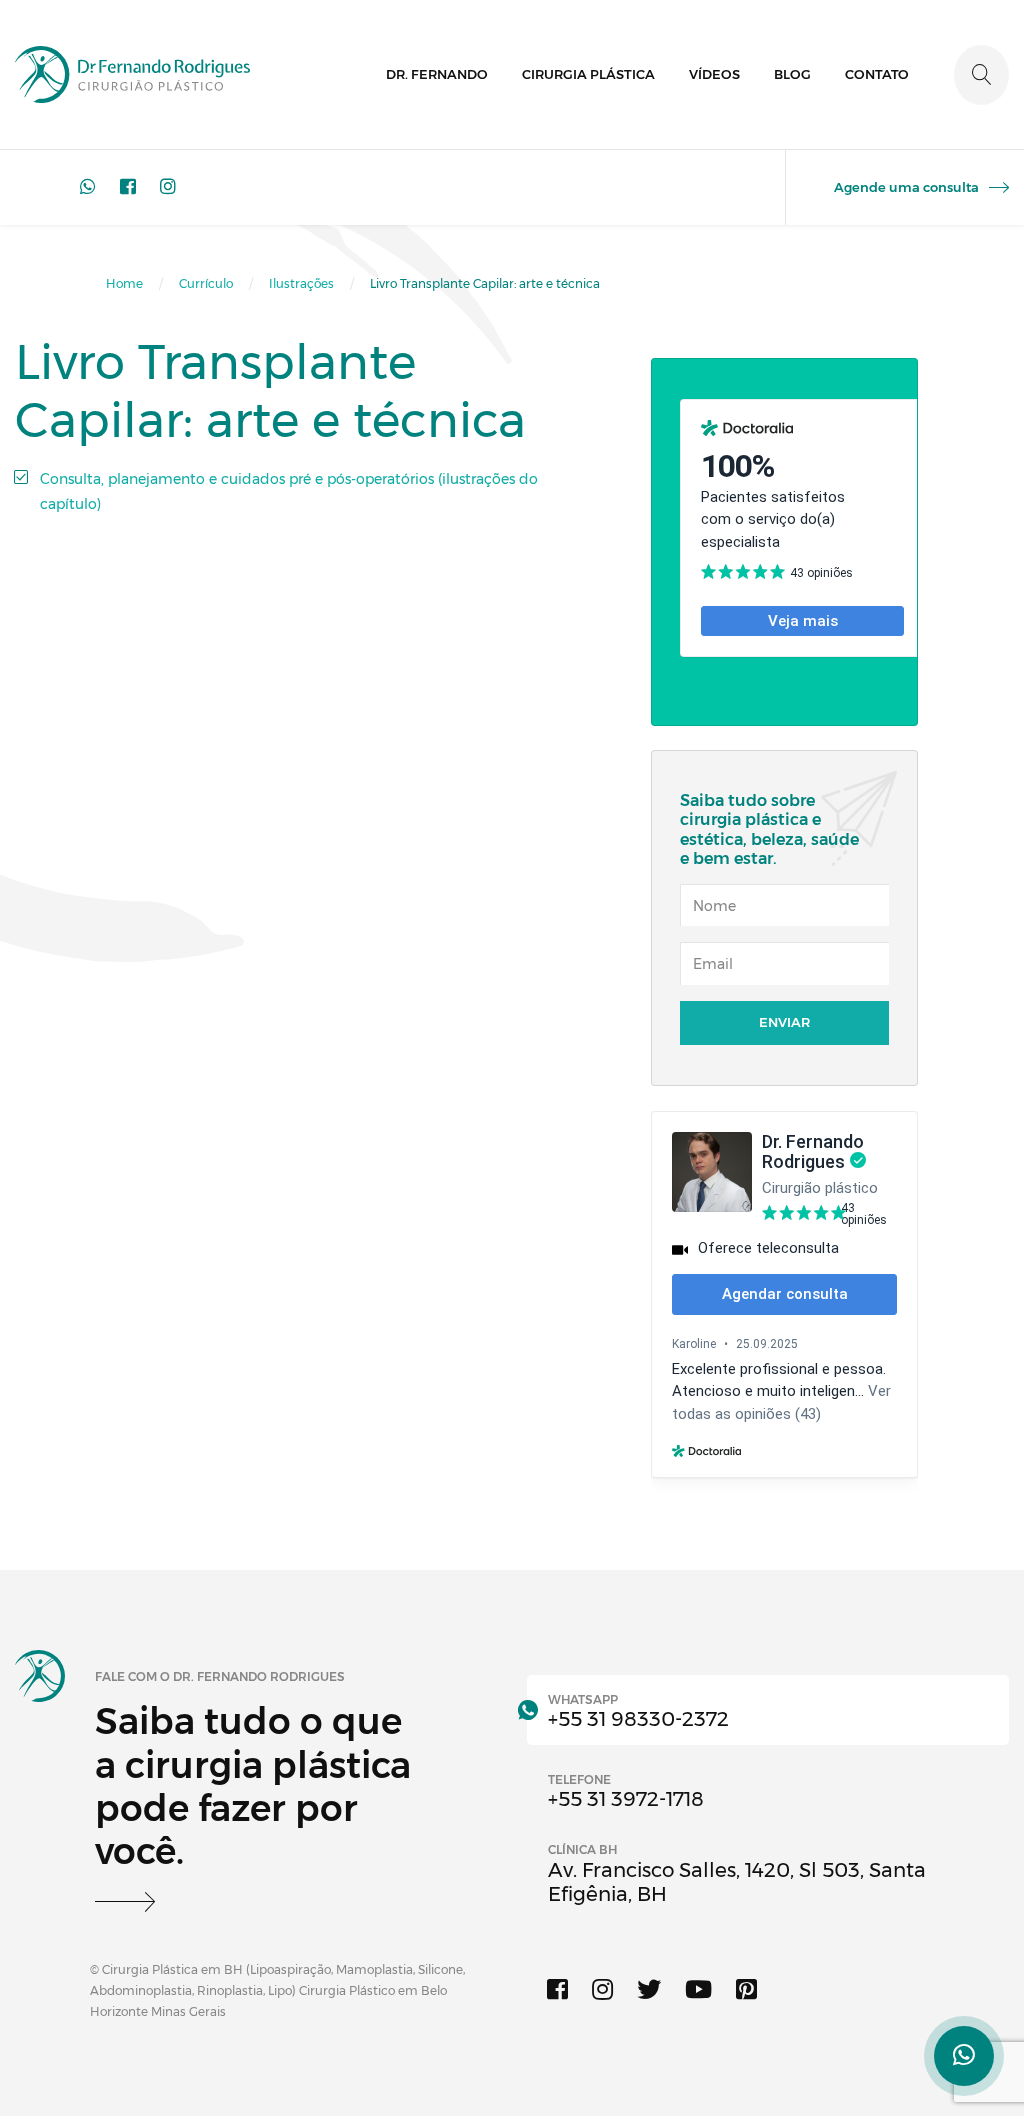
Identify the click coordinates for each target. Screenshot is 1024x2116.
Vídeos (714, 74)
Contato (877, 74)
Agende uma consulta (906, 187)
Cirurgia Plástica (588, 74)
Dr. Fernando (437, 74)
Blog (792, 74)
